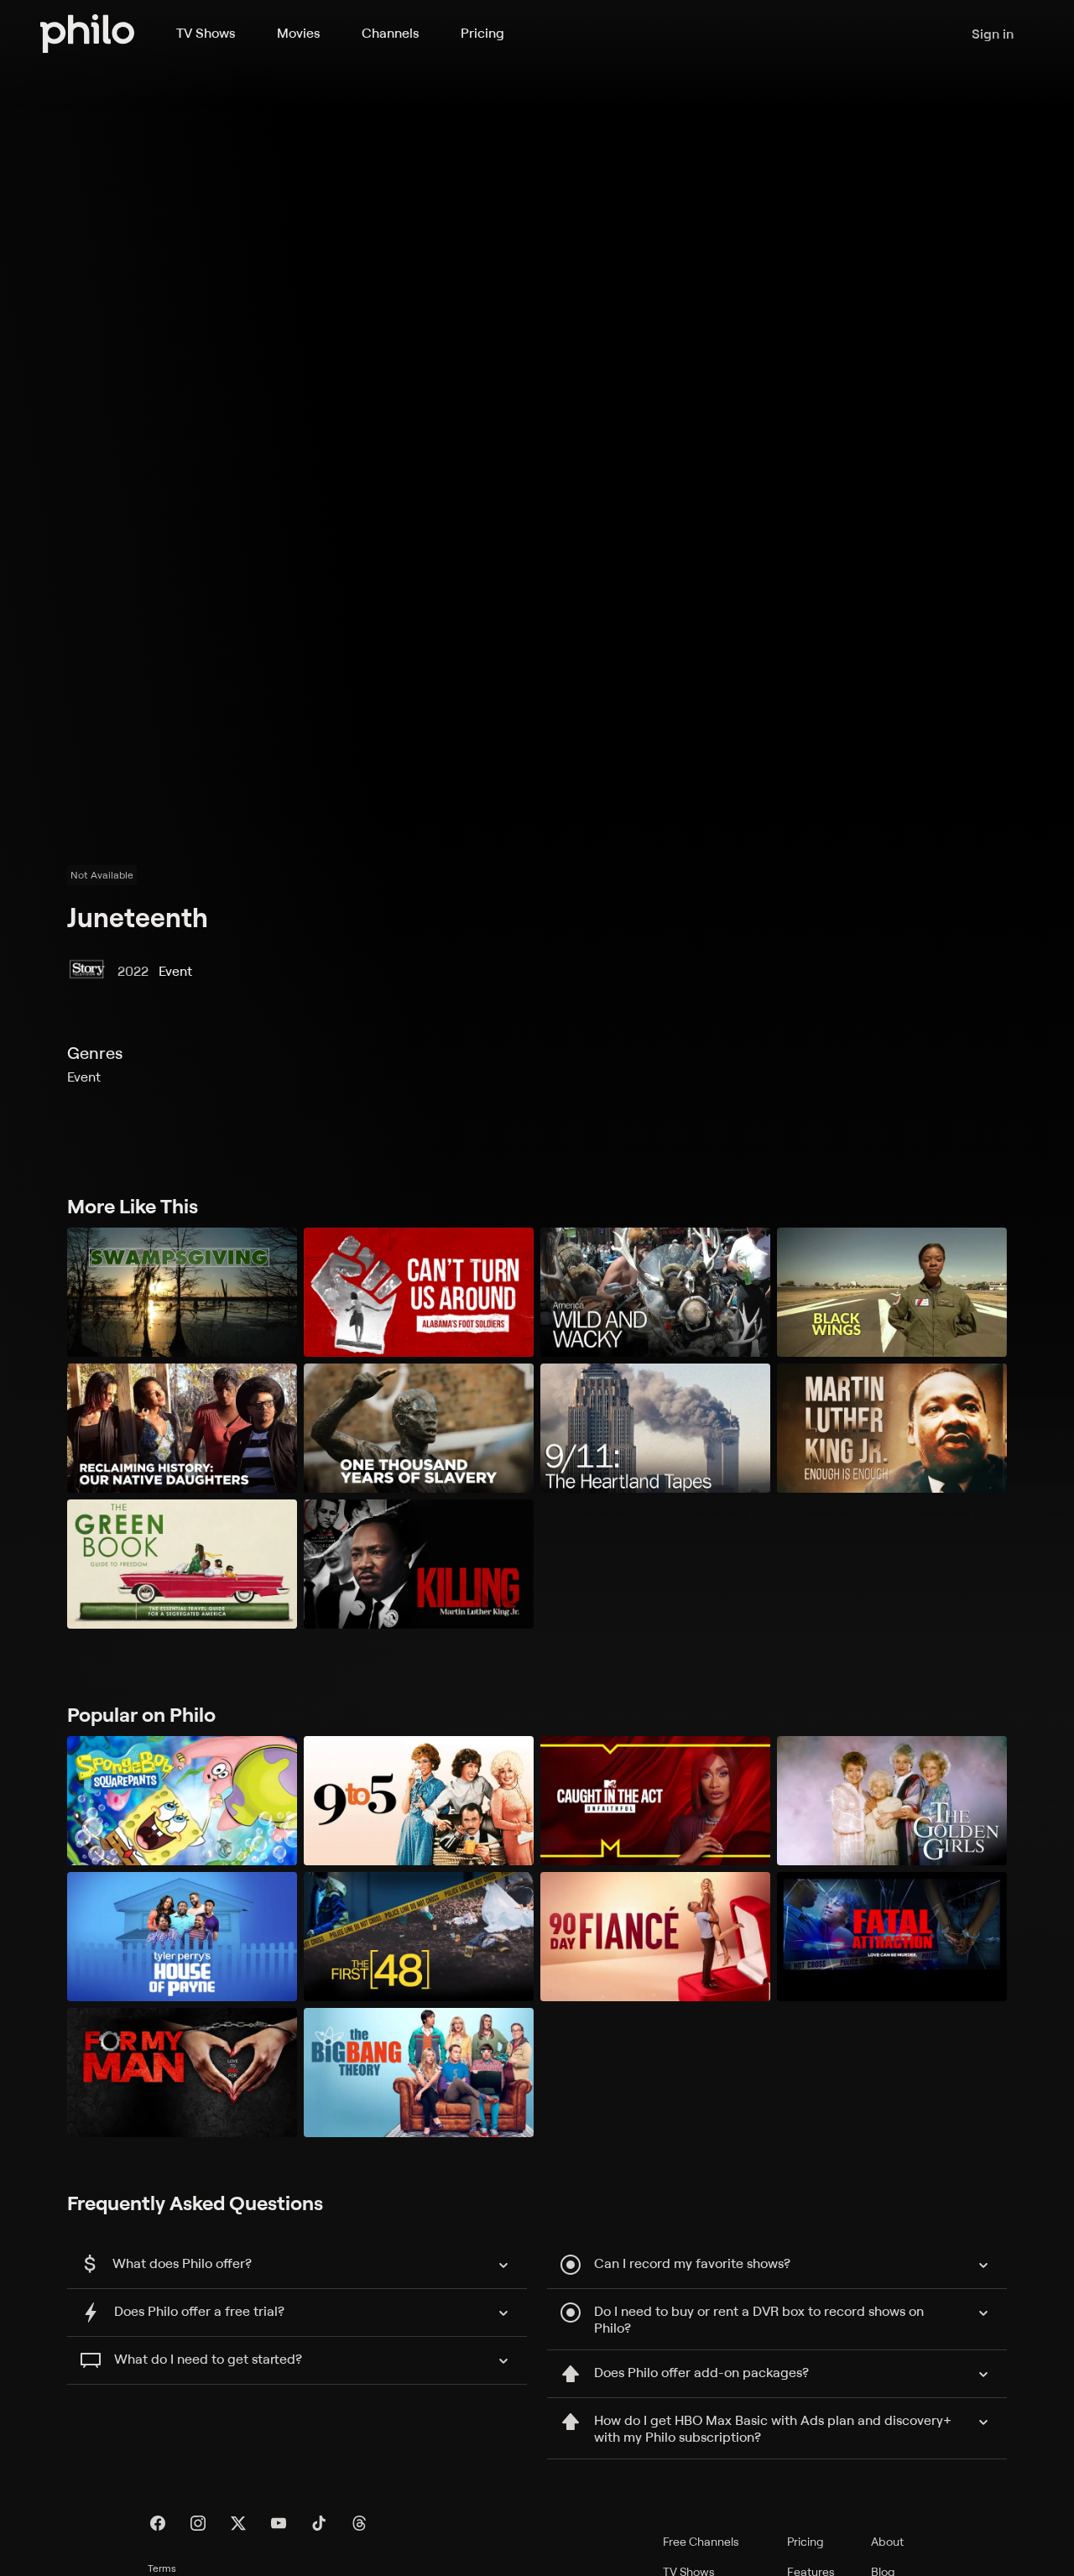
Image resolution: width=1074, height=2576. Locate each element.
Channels (390, 33)
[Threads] (359, 2523)
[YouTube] (279, 2523)
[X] (238, 2523)
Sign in (993, 34)
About (887, 2541)
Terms (162, 2568)
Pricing (482, 33)
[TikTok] (319, 2523)
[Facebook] (158, 2523)
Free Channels (701, 2541)
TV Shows (206, 33)
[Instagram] (198, 2523)
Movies (298, 33)
